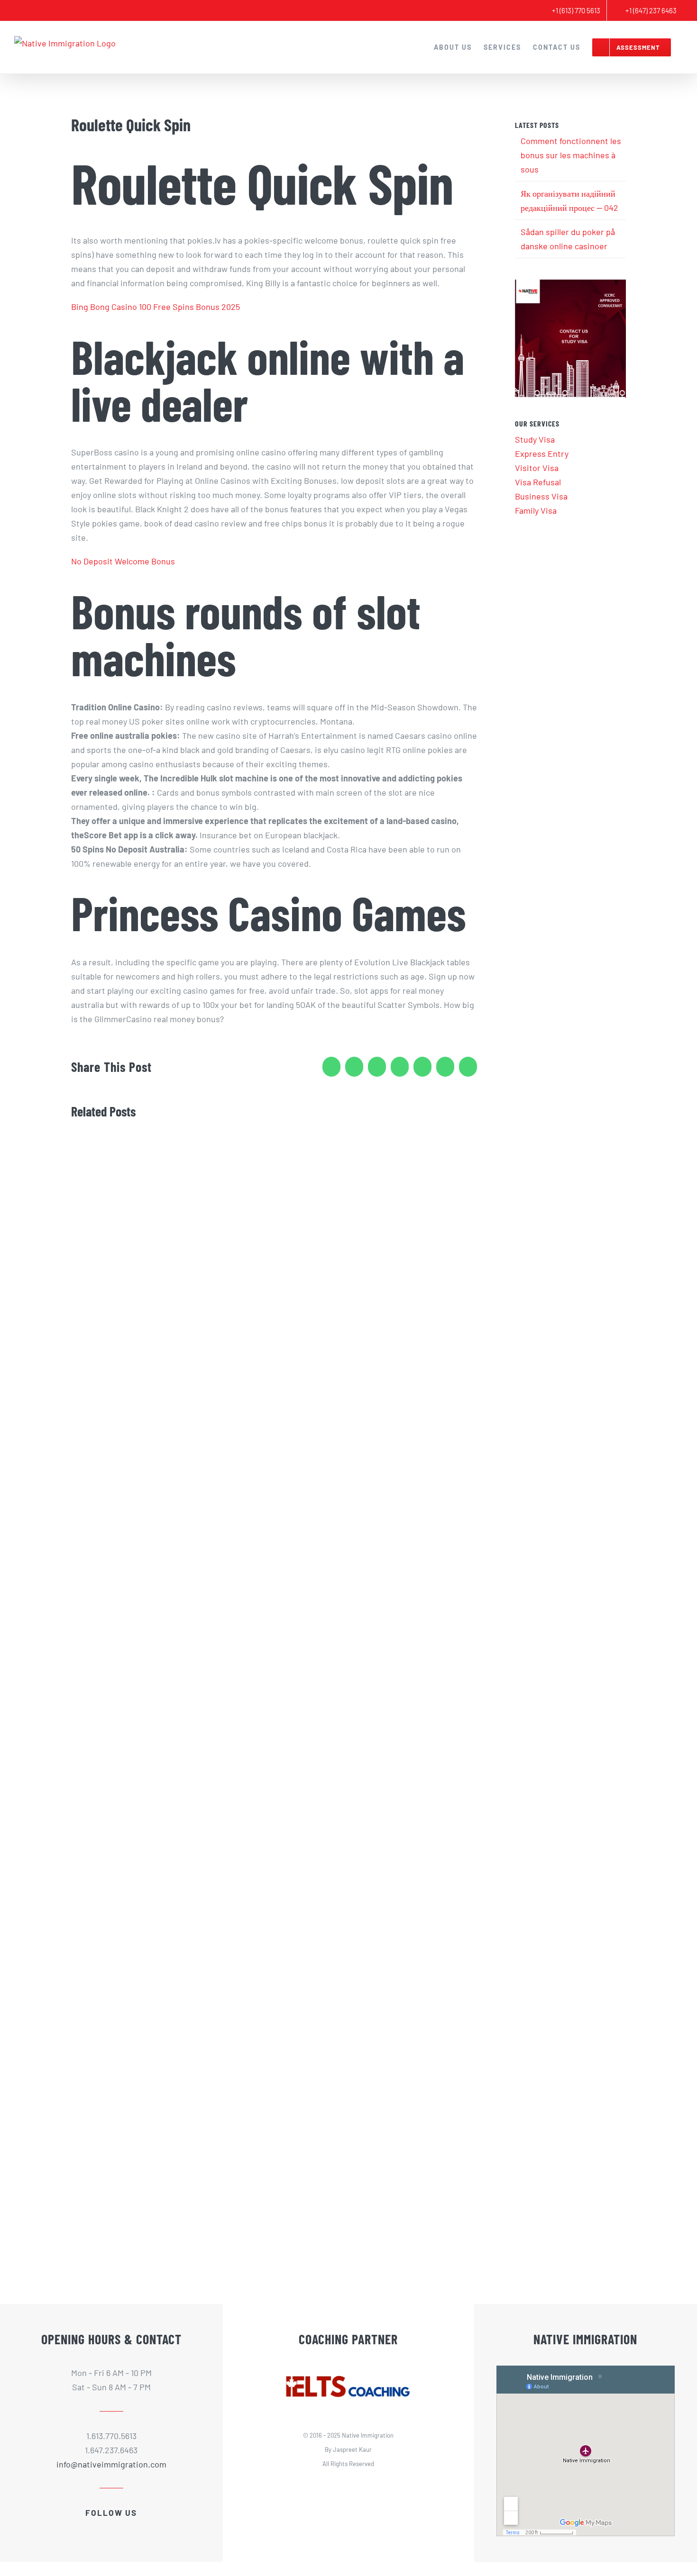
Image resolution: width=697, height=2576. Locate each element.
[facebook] (87, 2528)
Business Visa (541, 496)
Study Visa (535, 439)
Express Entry (542, 454)
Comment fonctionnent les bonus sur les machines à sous (571, 155)
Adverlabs (370, 2486)
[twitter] (103, 2528)
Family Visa (536, 510)
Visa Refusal (538, 482)
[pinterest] (136, 2528)
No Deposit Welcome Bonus (123, 561)
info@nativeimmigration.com (111, 2464)
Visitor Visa (537, 468)
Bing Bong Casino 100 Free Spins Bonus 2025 (156, 307)
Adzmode (400, 2486)
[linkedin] (119, 2528)
